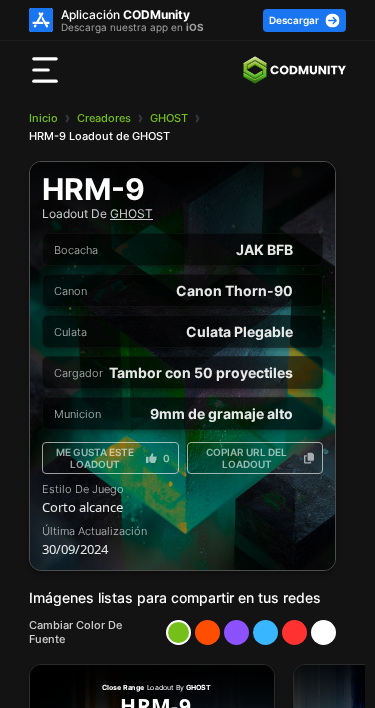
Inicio (43, 118)
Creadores (104, 118)
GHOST (169, 118)
